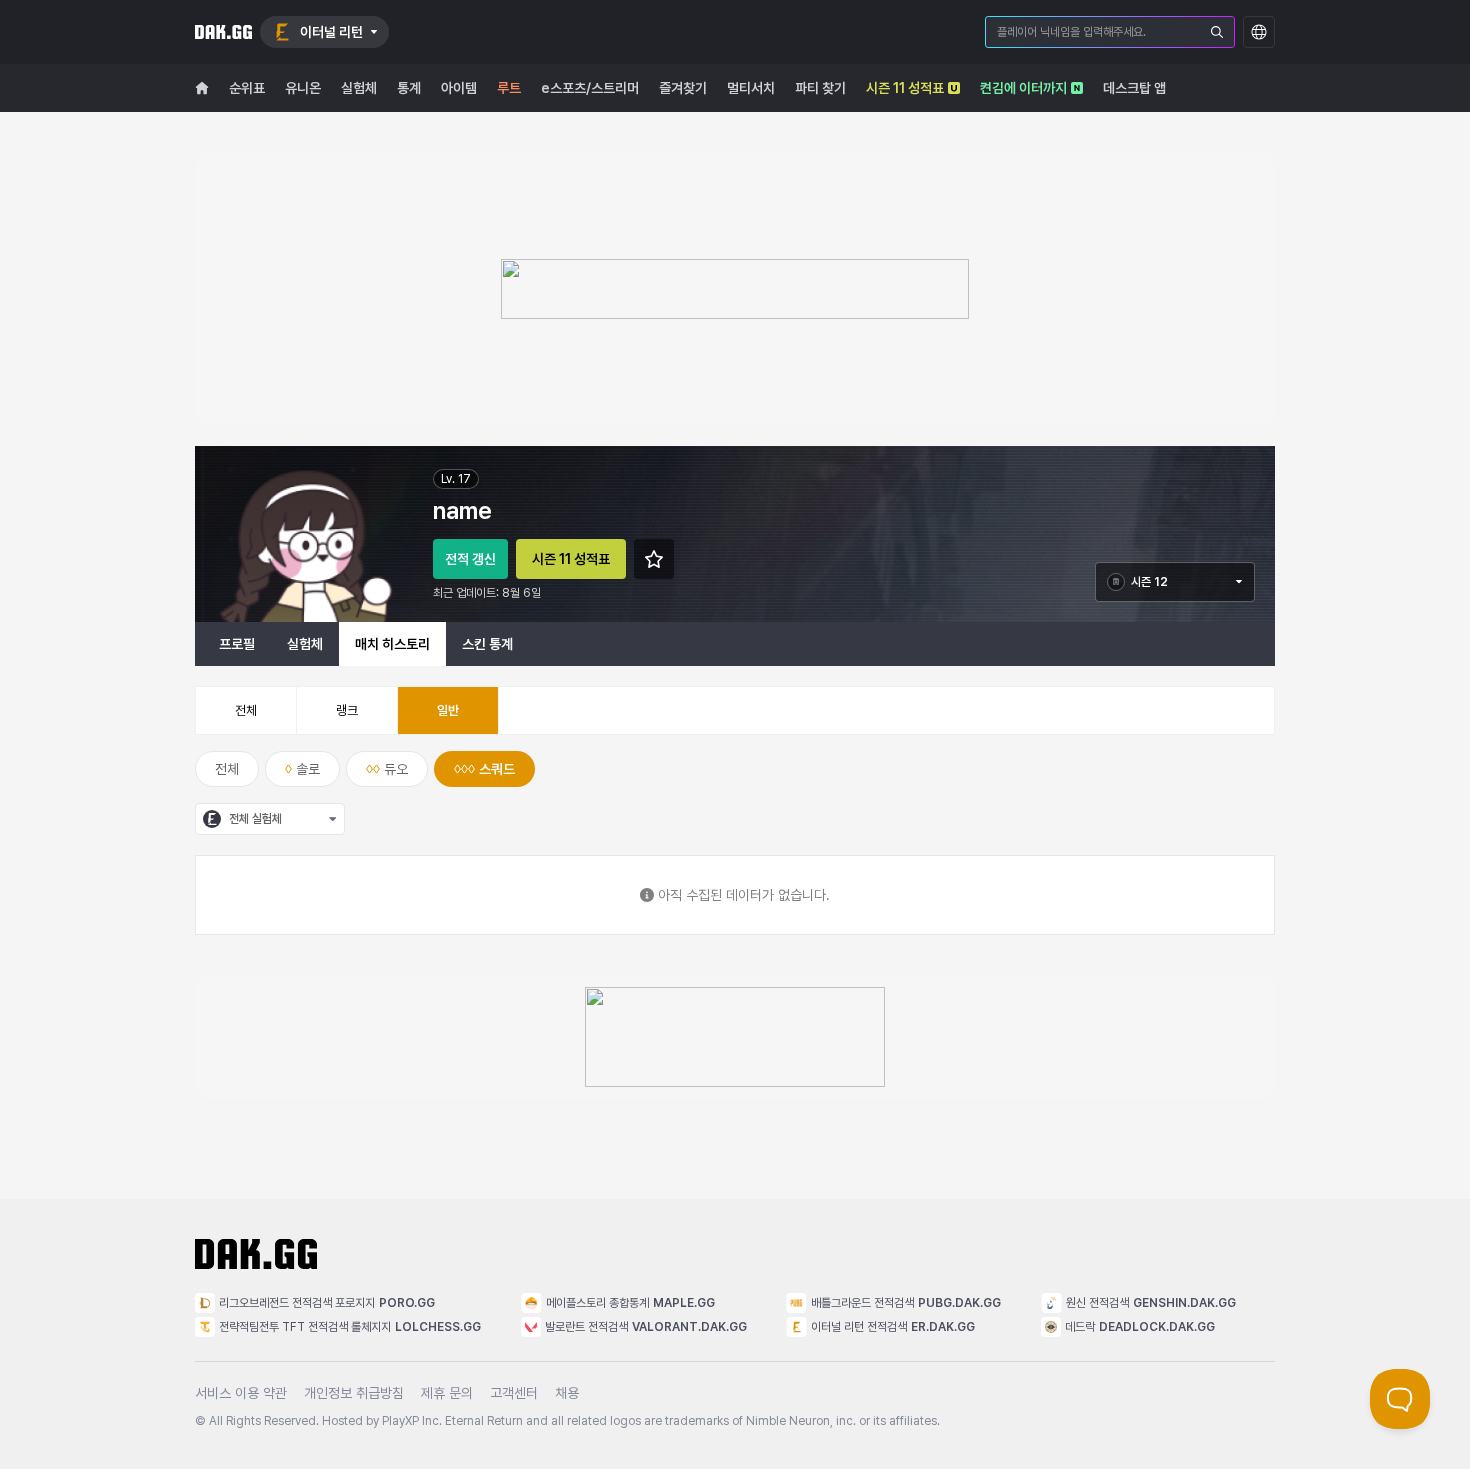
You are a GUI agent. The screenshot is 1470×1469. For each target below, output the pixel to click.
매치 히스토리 (392, 644)
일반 (448, 710)
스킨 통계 (487, 644)
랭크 (347, 710)
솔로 (308, 769)
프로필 (237, 644)
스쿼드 (497, 769)
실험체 (305, 644)
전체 (246, 710)
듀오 (396, 769)
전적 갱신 (470, 559)
